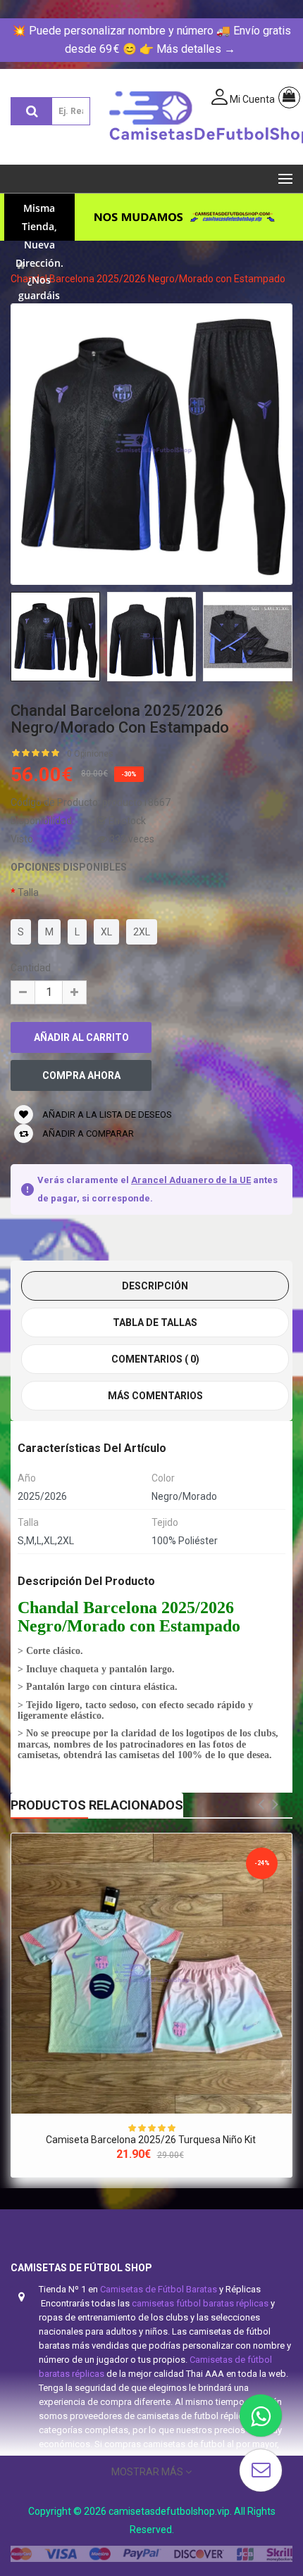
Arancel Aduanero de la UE (191, 1180)
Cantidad (31, 968)
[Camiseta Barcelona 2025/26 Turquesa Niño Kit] (151, 1974)
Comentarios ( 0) (155, 1359)
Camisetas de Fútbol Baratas (159, 2289)
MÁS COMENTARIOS (155, 1396)
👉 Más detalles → (187, 49)
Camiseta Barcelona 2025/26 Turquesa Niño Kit (152, 2140)
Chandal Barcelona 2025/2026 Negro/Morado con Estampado (148, 279)
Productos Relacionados (97, 1805)
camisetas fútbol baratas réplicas (200, 2303)
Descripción (155, 1286)
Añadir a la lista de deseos (106, 1115)
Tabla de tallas (155, 1322)
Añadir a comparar (87, 1134)
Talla (28, 892)
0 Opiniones (90, 754)
